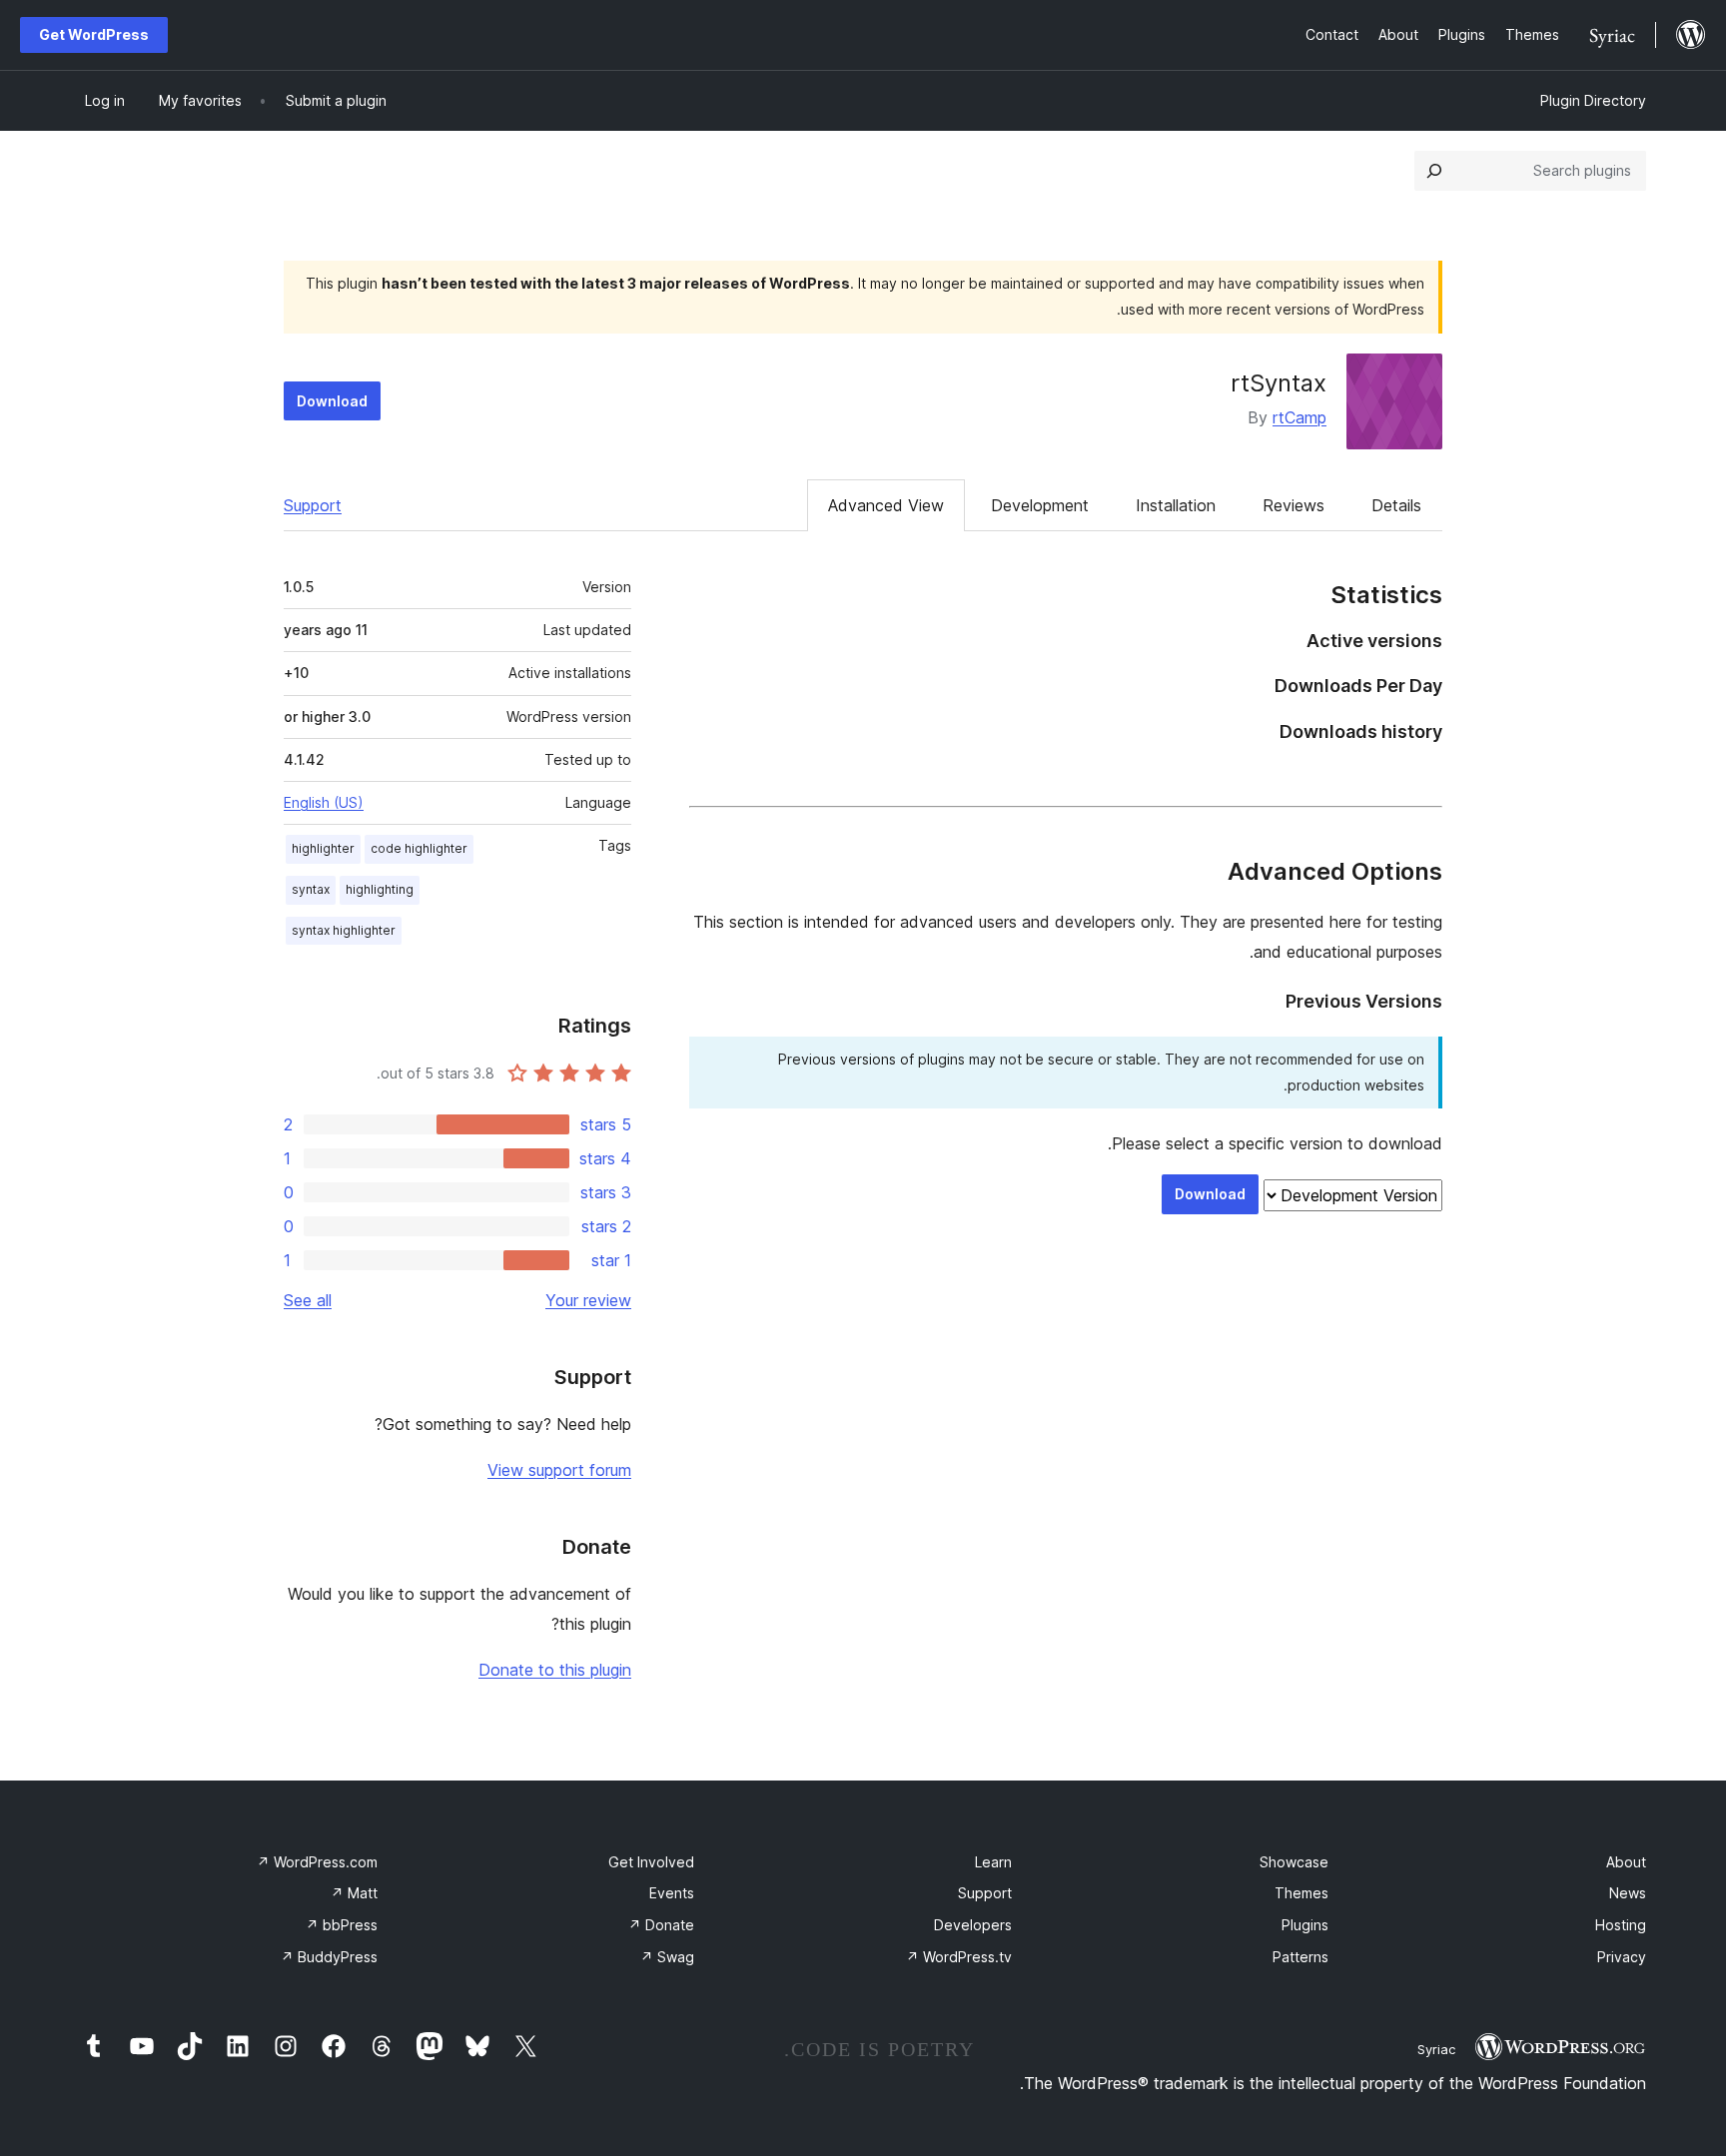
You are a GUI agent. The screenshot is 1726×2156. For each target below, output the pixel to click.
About (1626, 1862)
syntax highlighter (344, 930)
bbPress (342, 1925)
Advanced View (886, 505)
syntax (311, 889)
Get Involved (651, 1862)
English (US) (324, 802)
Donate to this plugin (555, 1670)
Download (332, 401)
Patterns (1300, 1957)
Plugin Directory (1593, 100)
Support (313, 505)
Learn (993, 1862)
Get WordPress (94, 34)
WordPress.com (317, 1862)
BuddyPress (329, 1957)
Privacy (1622, 1957)
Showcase (1294, 1862)
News (1628, 1893)
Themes (1301, 1893)
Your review (588, 1300)
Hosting (1621, 1925)
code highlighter (419, 848)
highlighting (380, 889)
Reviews (1294, 505)
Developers (973, 1925)
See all (308, 1300)
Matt (354, 1893)
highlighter (323, 848)
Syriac (1436, 2049)
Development (1040, 505)
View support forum (559, 1470)
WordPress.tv (959, 1957)
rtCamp (1299, 417)
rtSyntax (1279, 383)
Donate (661, 1925)
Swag (667, 1957)
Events (672, 1893)
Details (1396, 505)
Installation (1176, 505)
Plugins (1305, 1925)
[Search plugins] (1434, 171)
